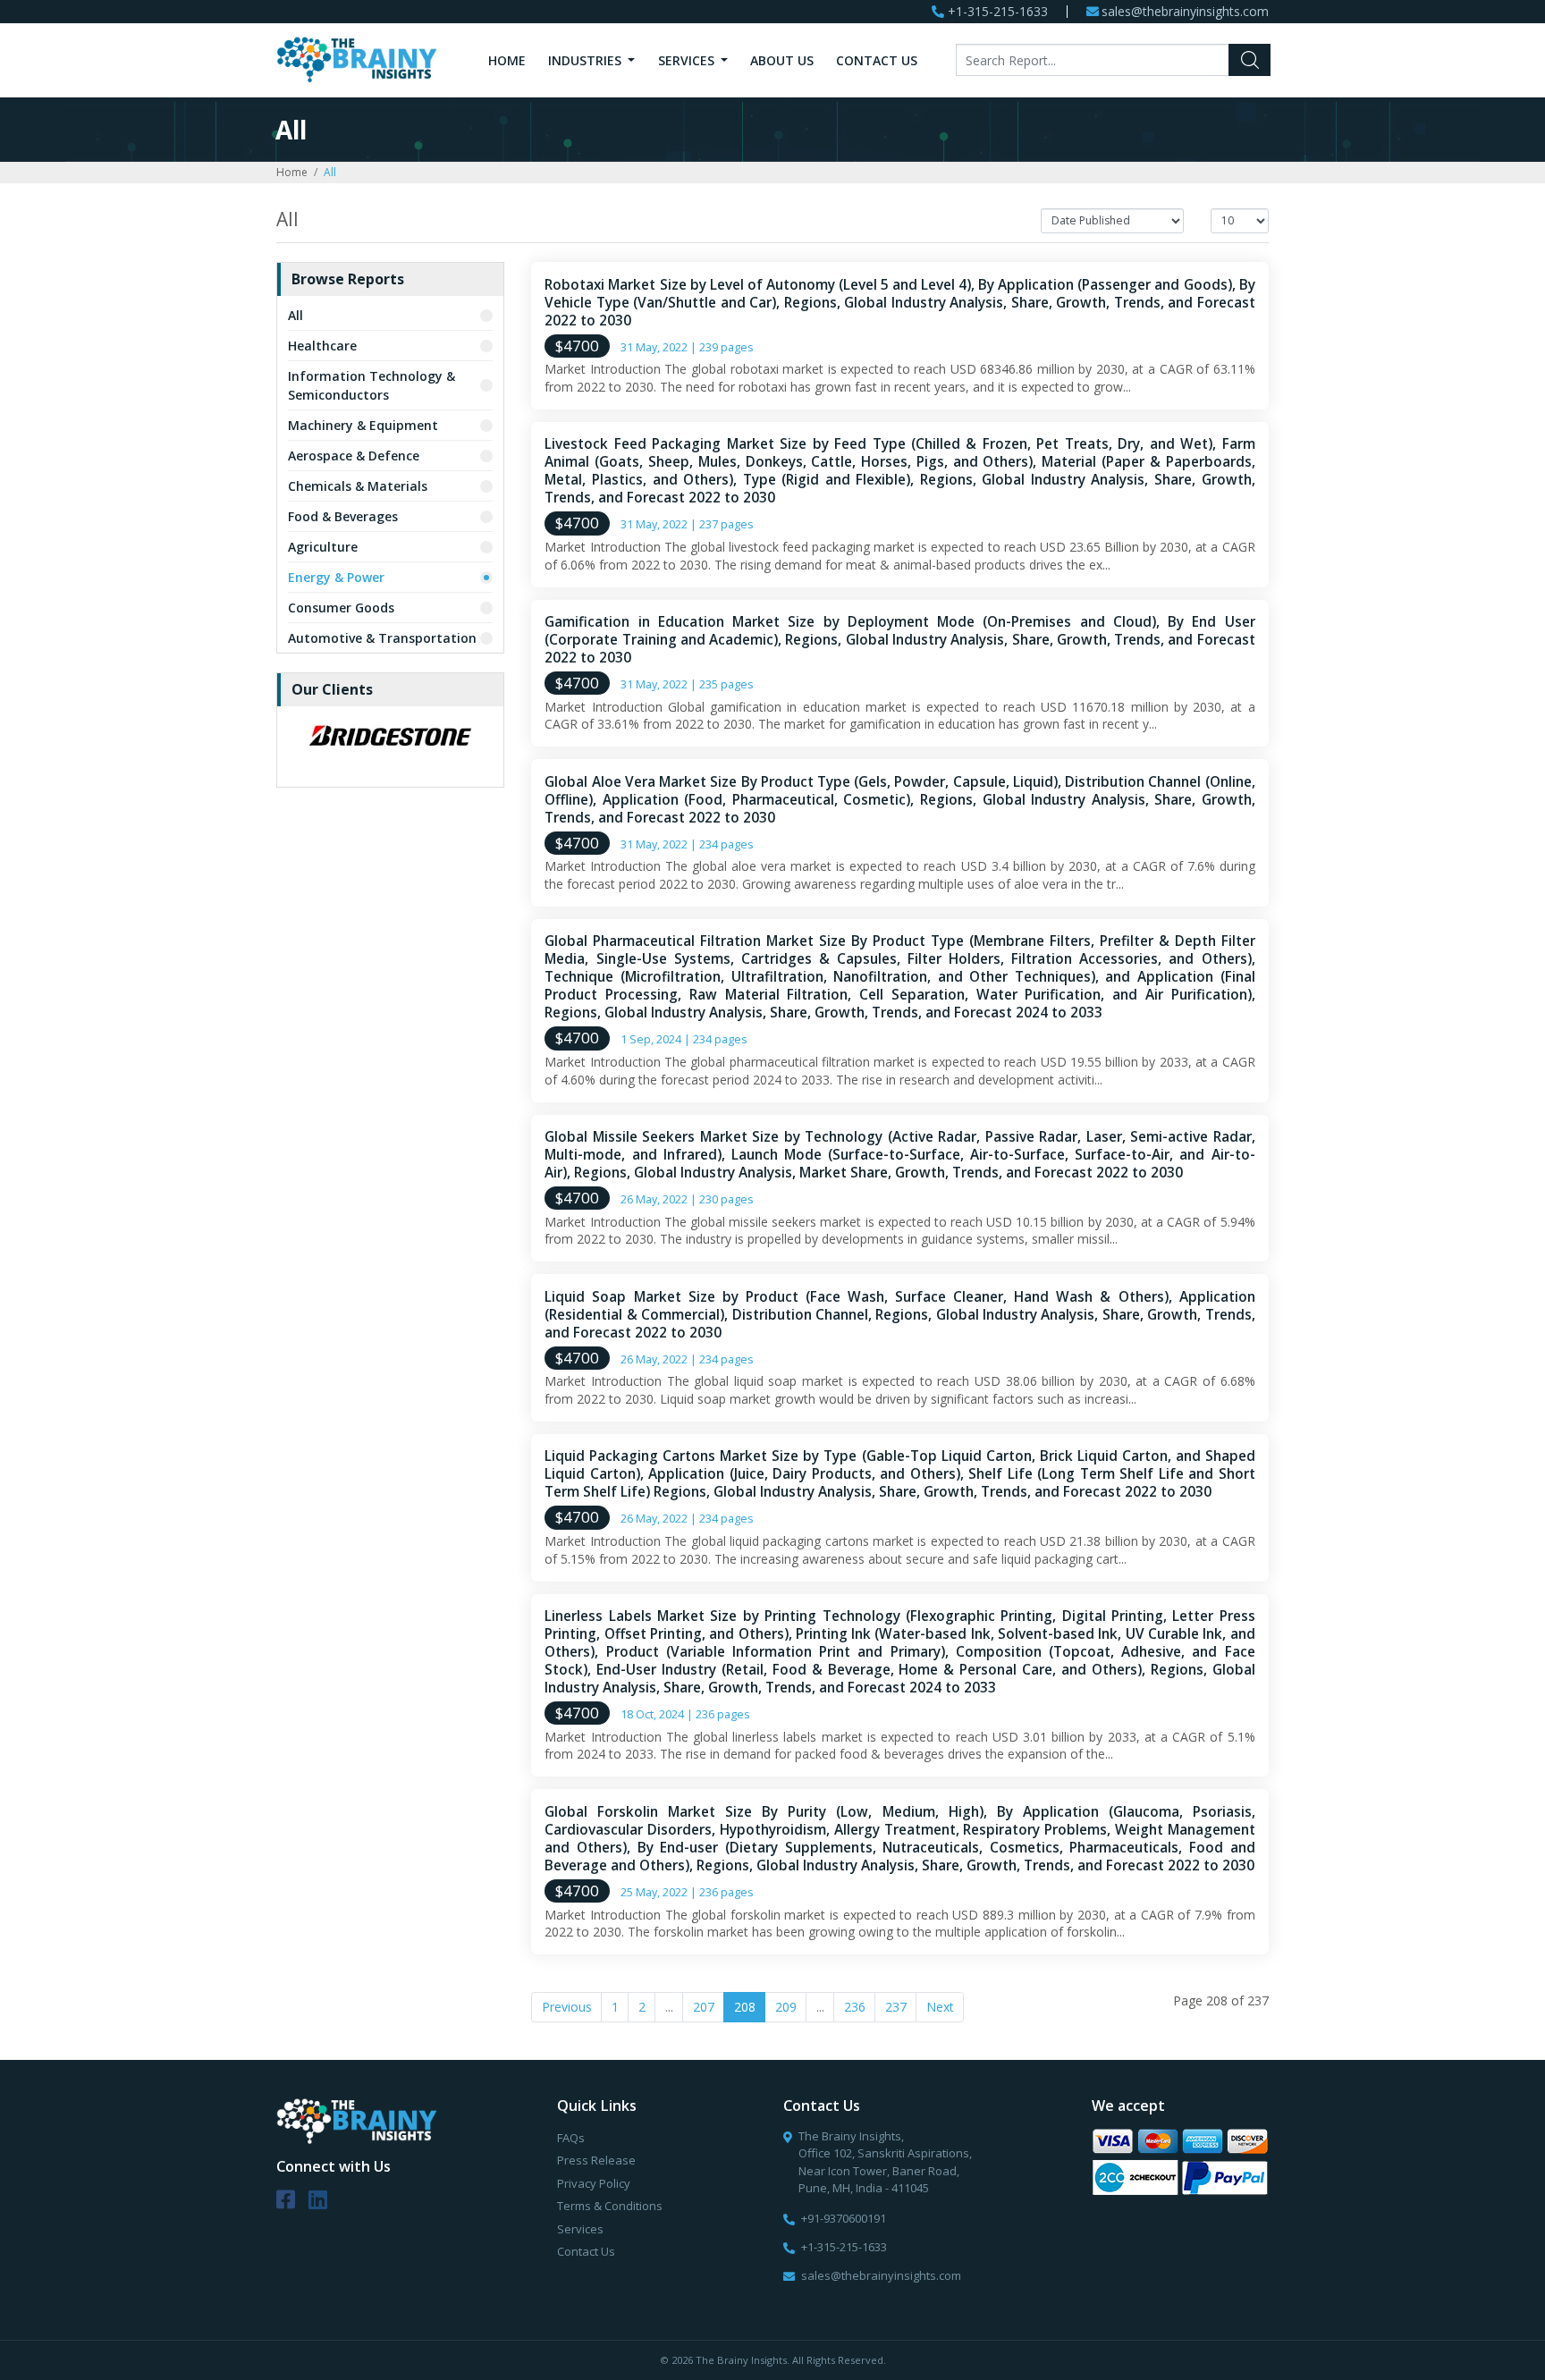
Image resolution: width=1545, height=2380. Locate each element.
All (295, 315)
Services (688, 60)
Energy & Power (336, 577)
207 (704, 2007)
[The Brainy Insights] (357, 59)
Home (507, 60)
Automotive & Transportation (382, 638)
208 (745, 2007)
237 (896, 2007)
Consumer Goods (341, 608)
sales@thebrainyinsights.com (1185, 12)
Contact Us (877, 60)
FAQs (571, 2138)
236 (855, 2007)
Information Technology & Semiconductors (371, 385)
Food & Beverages (343, 516)
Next (940, 2007)
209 (786, 2007)
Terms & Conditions (610, 2206)
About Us (782, 60)
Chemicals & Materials (358, 486)
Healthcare (322, 346)
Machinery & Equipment (363, 425)
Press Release (596, 2160)
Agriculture (323, 547)
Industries (587, 60)
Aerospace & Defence (354, 456)
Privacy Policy (594, 2183)
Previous (567, 2007)
